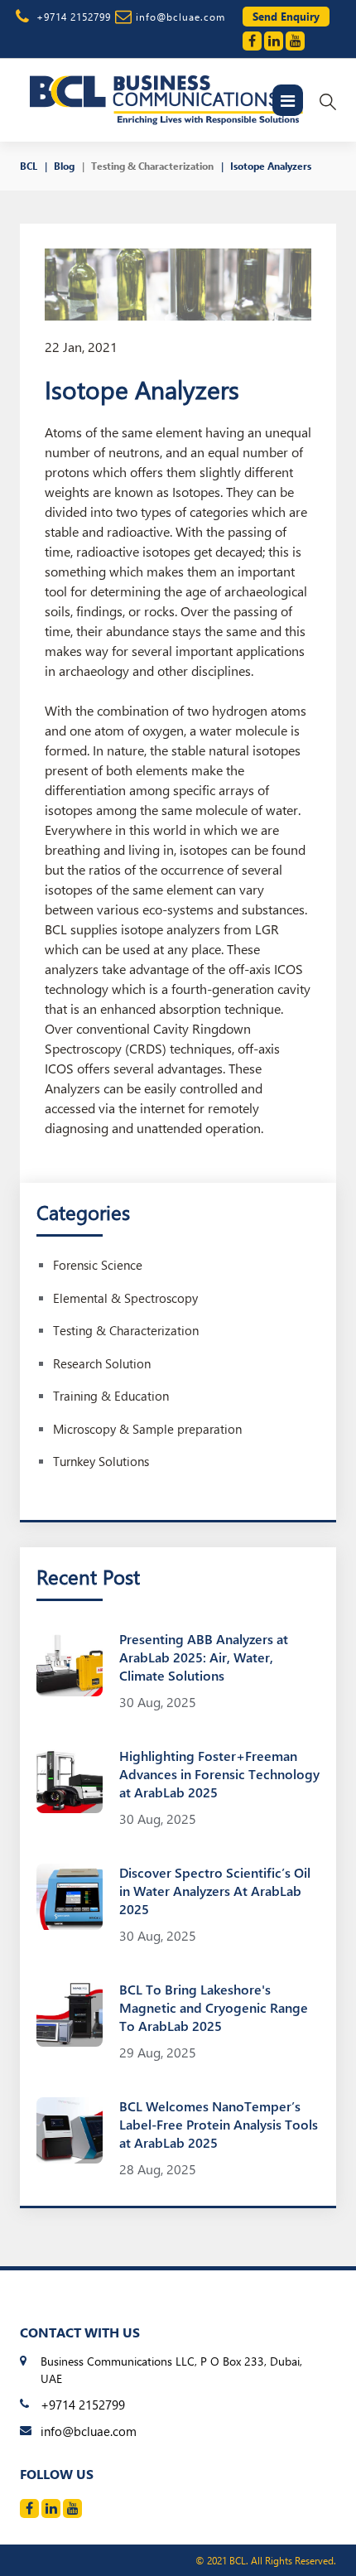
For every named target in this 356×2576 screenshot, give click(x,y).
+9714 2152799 (74, 17)
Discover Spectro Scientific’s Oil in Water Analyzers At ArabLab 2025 (215, 1891)
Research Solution (102, 1363)
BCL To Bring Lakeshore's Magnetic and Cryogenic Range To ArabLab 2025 (214, 2007)
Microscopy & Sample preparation (147, 1429)
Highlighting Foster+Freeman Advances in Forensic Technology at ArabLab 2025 (219, 1774)
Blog (64, 166)
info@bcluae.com (180, 17)
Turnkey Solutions (101, 1461)
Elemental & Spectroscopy (125, 1298)
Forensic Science (98, 1265)
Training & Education (111, 1396)
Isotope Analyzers (271, 166)
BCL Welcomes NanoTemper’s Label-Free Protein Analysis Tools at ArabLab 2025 (219, 2124)
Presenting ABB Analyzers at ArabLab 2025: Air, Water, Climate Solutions (204, 1657)
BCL (29, 166)
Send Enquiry (286, 16)
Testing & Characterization (152, 166)
